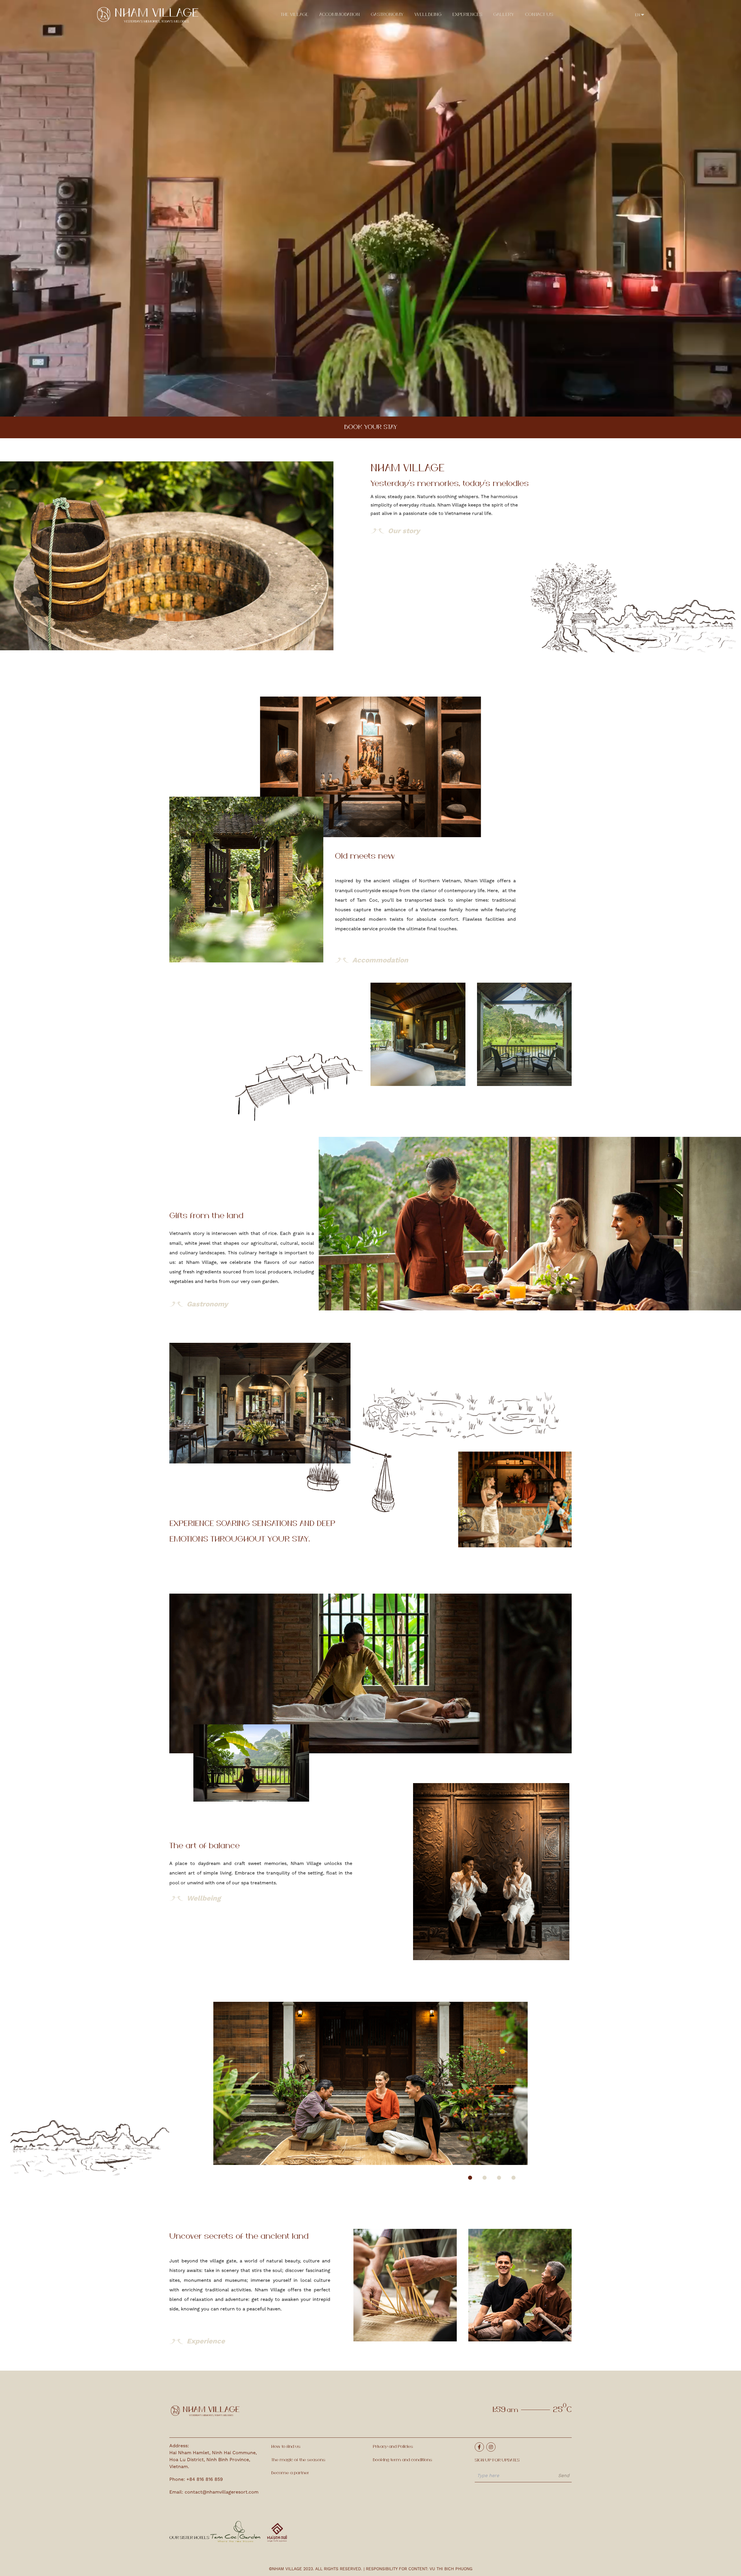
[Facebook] (479, 2447)
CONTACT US (539, 15)
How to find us (286, 2447)
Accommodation (340, 15)
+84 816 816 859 (205, 2479)
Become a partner (290, 2473)
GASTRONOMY (387, 15)
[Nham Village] (148, 15)
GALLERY (504, 15)
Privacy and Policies (393, 2447)
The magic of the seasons (298, 2460)
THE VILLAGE (294, 15)
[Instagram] (491, 2447)
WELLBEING (428, 15)
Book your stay (371, 427)
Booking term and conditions (402, 2460)
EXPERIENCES (467, 15)
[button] (470, 2178)
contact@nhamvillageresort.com (222, 2492)
